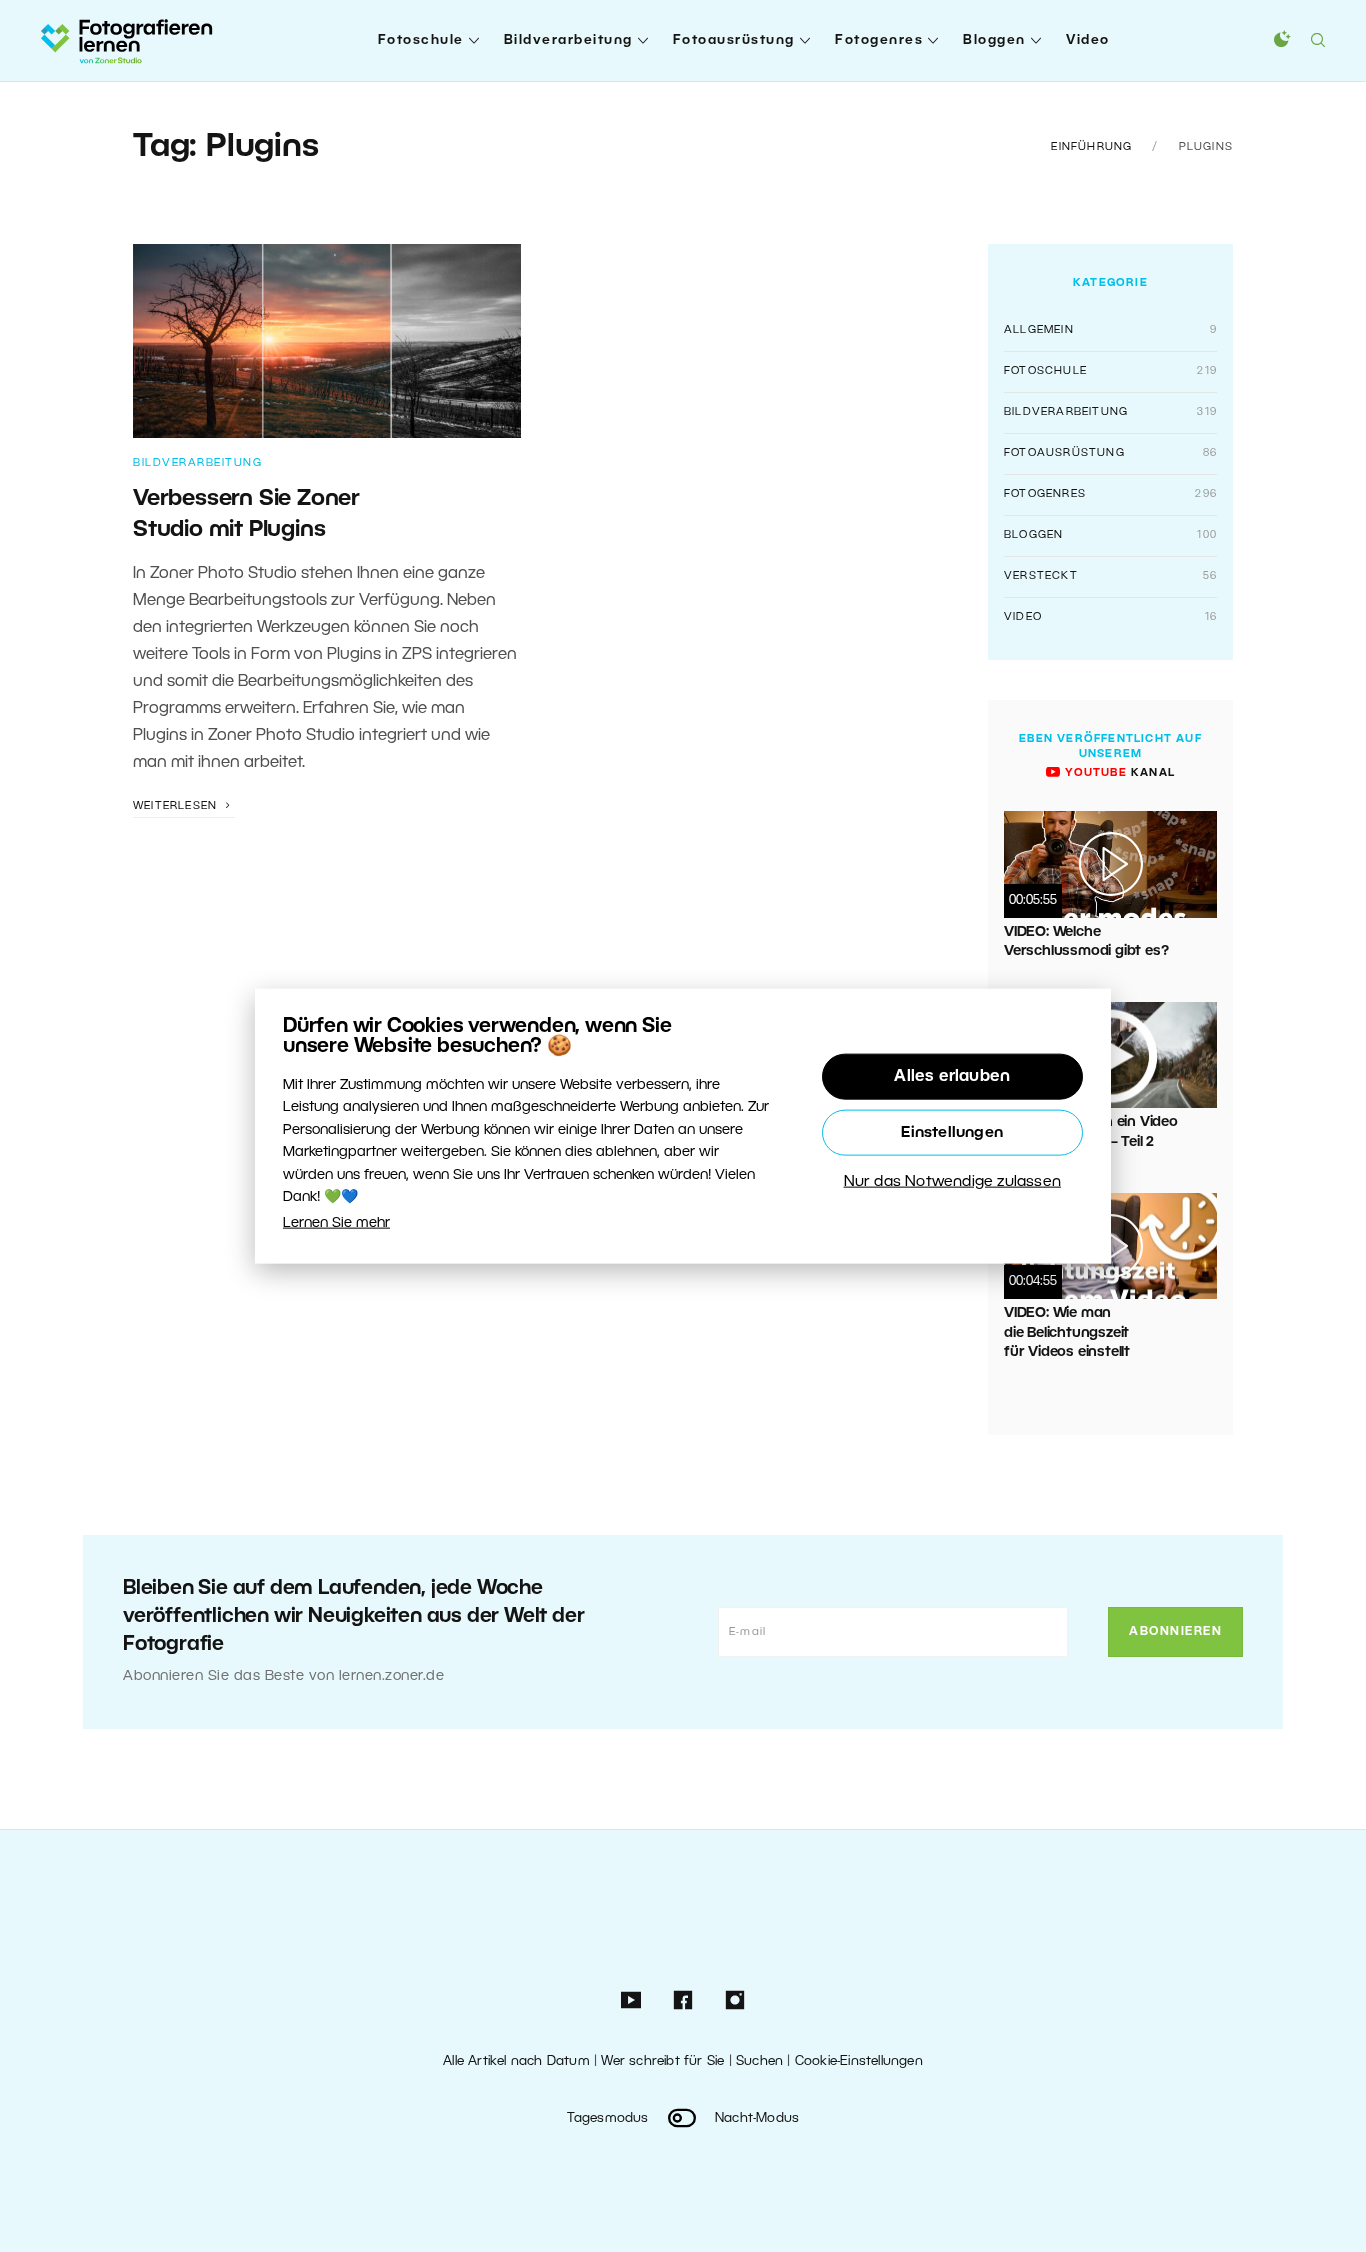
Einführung (1091, 147)
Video (1088, 40)
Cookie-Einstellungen (859, 2061)
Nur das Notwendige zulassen (952, 1182)
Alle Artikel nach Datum (516, 2061)
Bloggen (994, 40)
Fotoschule (421, 40)
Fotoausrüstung (734, 40)
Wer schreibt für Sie (662, 2061)
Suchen (759, 2061)
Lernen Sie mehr (336, 1223)
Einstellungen (952, 1133)
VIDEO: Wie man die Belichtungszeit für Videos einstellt (1067, 1333)
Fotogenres (879, 40)
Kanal (1118, 773)
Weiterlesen (177, 806)
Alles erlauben (952, 1077)
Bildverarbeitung (568, 40)
